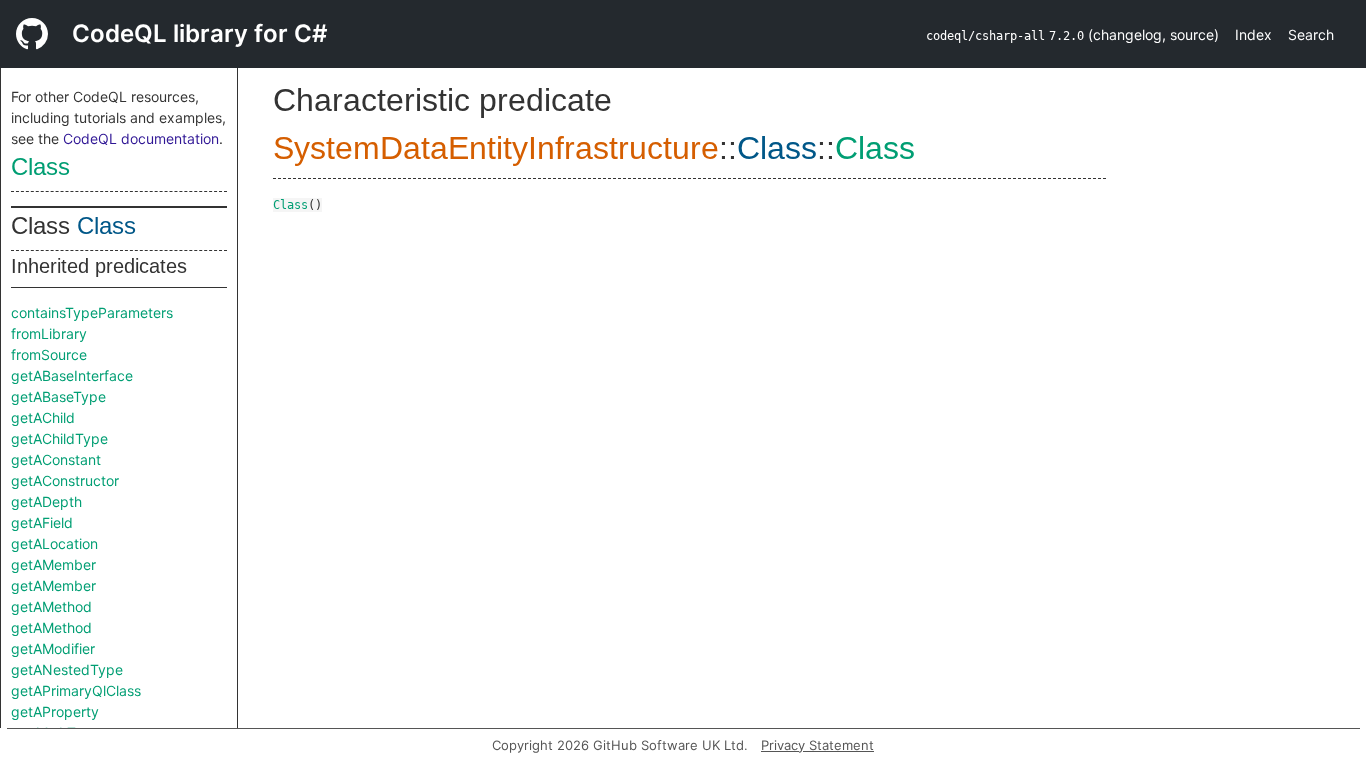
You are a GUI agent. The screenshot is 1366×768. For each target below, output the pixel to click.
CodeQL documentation (141, 138)
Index (1253, 34)
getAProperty (55, 711)
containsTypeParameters (92, 312)
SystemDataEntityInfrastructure (496, 148)
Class (40, 166)
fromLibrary (49, 333)
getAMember (53, 564)
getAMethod (51, 606)
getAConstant (56, 459)
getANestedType (67, 669)
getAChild (43, 417)
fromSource (49, 354)
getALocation (54, 543)
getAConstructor (65, 480)
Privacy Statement (817, 745)
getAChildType (59, 438)
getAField (42, 522)
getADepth (46, 501)
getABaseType (58, 396)
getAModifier (53, 648)
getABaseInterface (72, 375)
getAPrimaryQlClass (76, 690)
